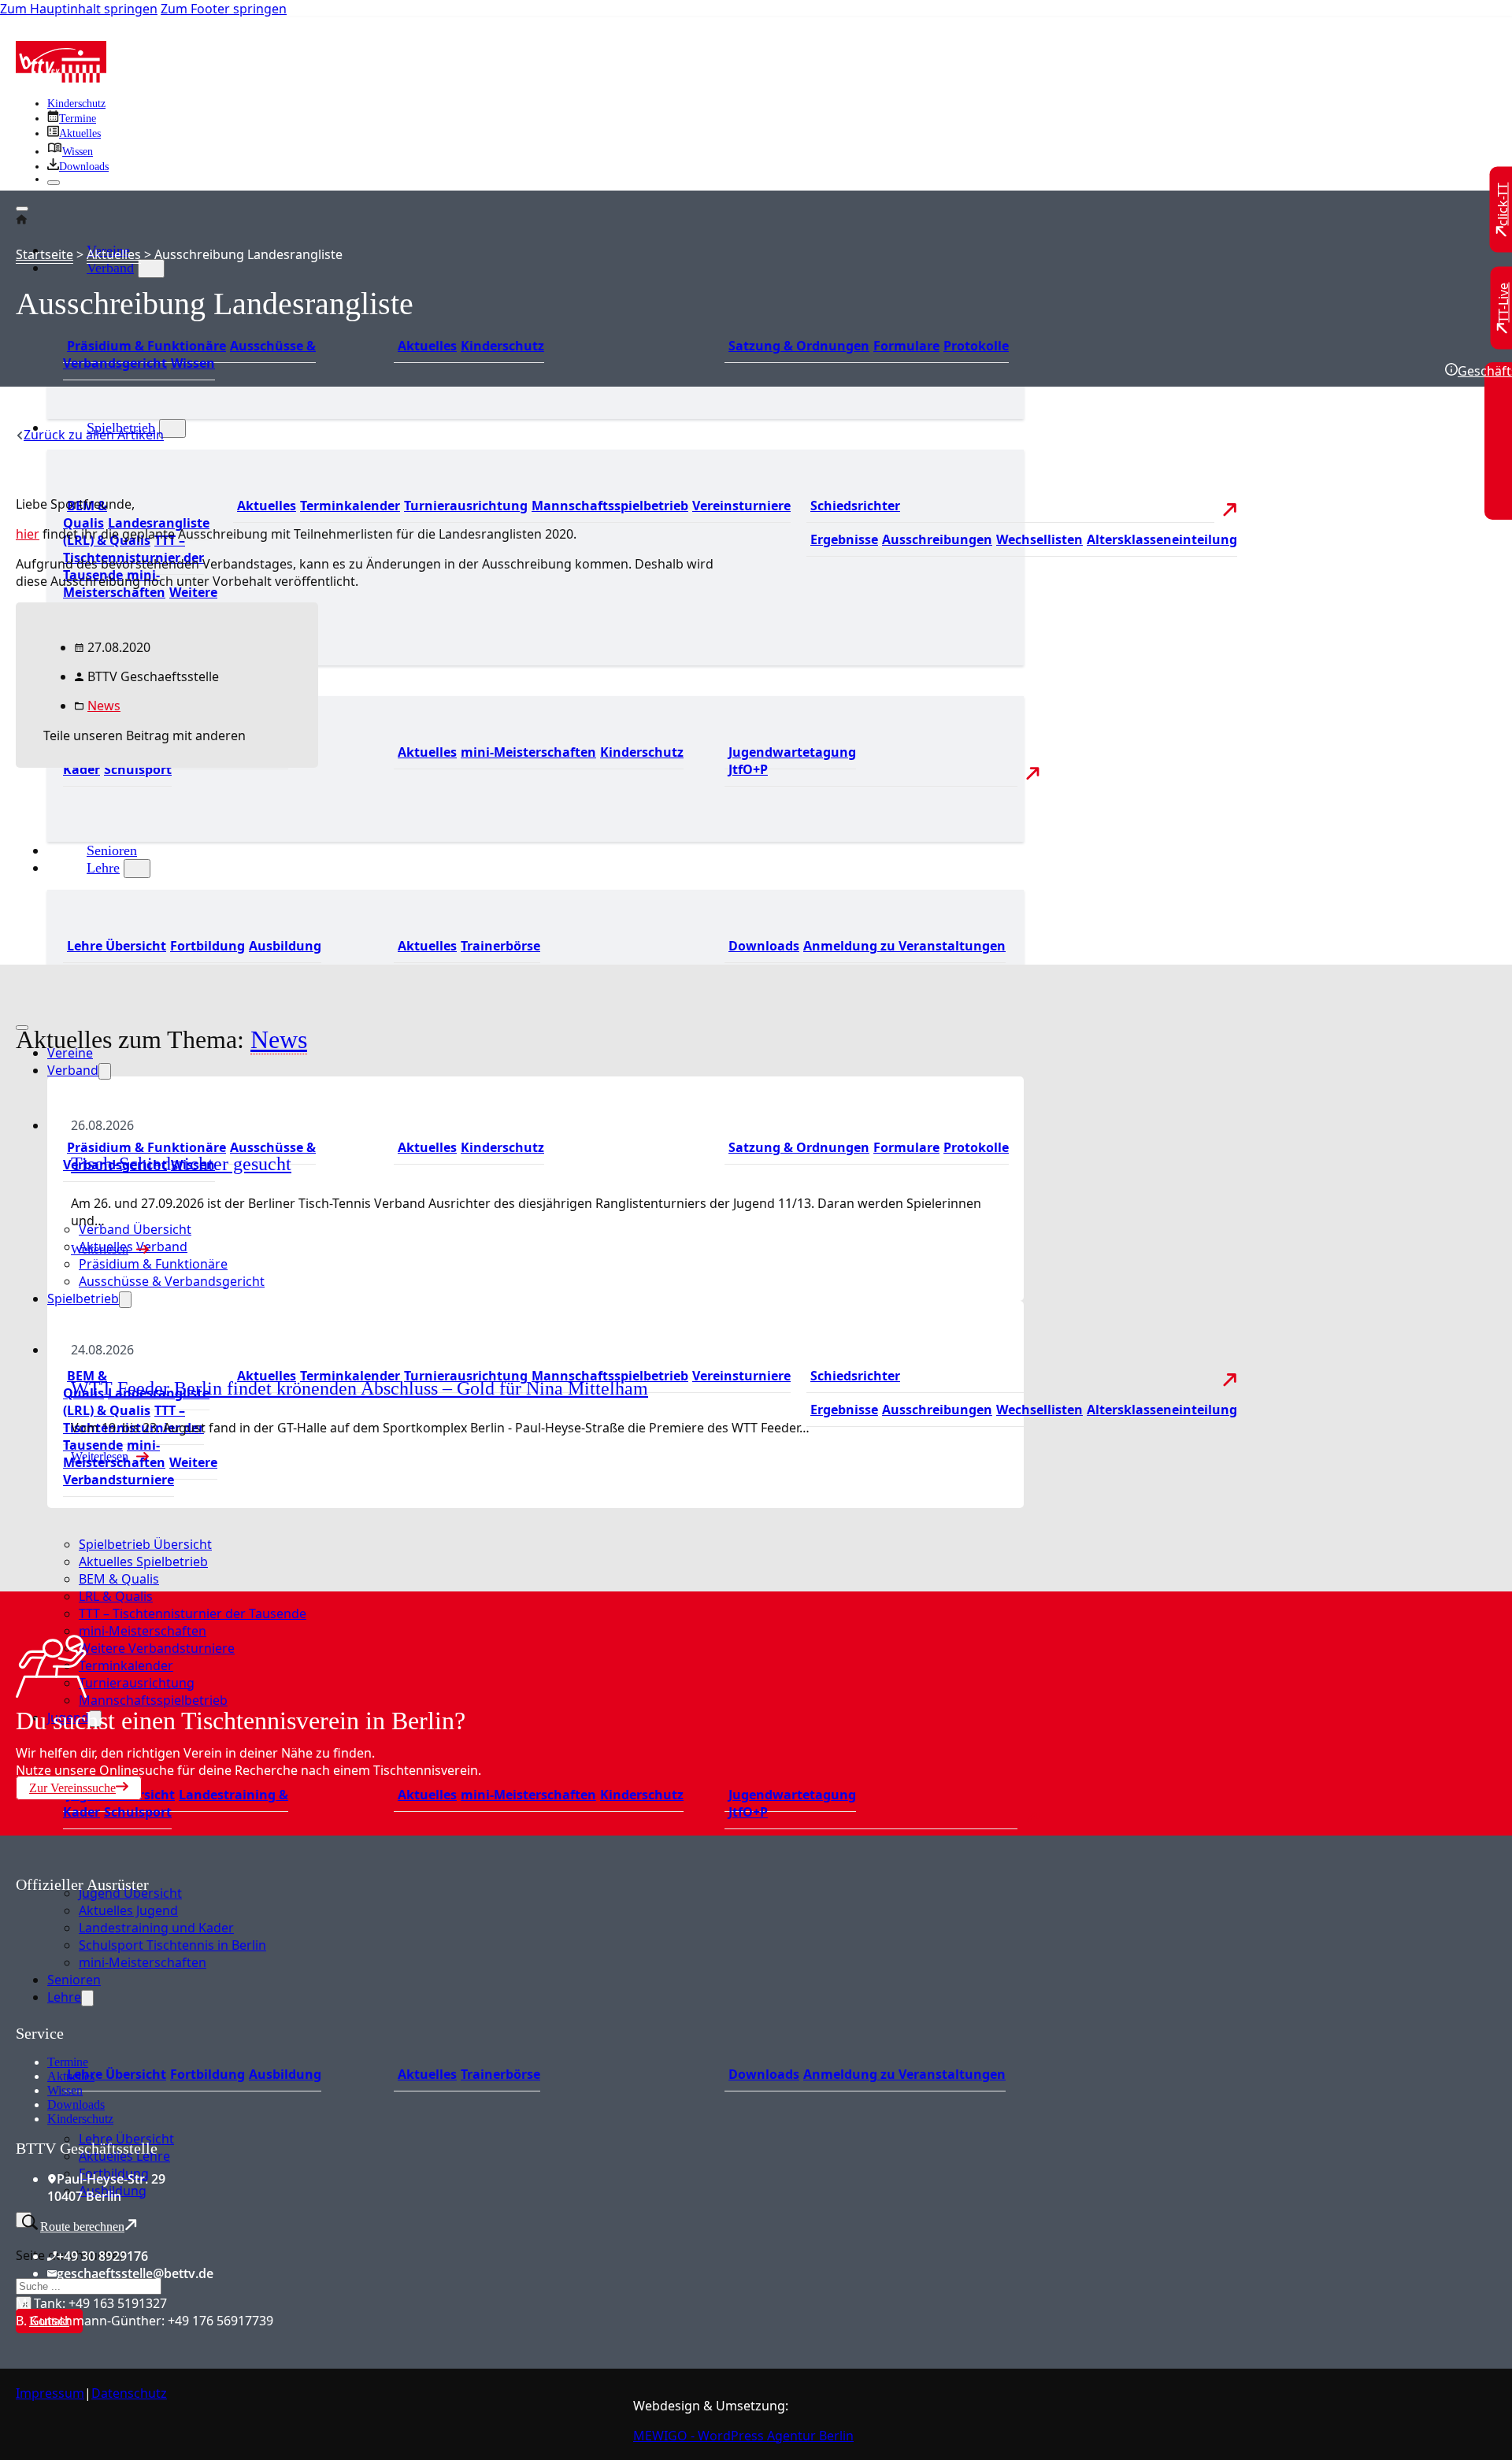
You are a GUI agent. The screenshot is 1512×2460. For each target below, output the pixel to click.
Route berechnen (82, 2227)
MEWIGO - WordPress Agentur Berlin (743, 2436)
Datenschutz (129, 2393)
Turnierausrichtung (466, 506)
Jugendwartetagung (792, 752)
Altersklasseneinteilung (1162, 539)
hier (28, 534)
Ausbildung (285, 946)
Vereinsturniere (741, 506)
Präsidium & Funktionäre (146, 346)
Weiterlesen (100, 1249)
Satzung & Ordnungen (799, 346)
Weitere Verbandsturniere (140, 1471)
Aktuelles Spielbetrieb (143, 1562)
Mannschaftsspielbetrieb (610, 506)
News (104, 706)
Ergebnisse (844, 539)
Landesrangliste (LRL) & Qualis (136, 1402)
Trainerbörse (500, 946)
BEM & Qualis (85, 514)
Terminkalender (350, 506)
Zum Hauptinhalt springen (79, 9)
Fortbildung (208, 946)
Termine (68, 2062)
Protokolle (976, 346)
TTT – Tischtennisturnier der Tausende (193, 1613)
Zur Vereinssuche (72, 1788)
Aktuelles (427, 346)
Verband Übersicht (135, 1229)
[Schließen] (54, 183)
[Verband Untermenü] (151, 269)
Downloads (764, 946)
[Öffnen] (22, 209)
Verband (110, 268)
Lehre (103, 868)
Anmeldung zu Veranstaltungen (904, 946)
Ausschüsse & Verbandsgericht (172, 1281)
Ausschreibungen (937, 539)
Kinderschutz (76, 104)
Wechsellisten (1039, 539)
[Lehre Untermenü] (137, 869)
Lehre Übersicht (117, 946)
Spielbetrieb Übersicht (145, 1544)
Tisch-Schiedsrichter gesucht (181, 1164)
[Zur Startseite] (61, 78)
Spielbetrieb (83, 1299)
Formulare (906, 346)
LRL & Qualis (116, 1596)
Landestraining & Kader (176, 1803)
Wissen (193, 363)
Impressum (50, 2393)
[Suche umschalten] (24, 2220)
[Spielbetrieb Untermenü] (172, 428)
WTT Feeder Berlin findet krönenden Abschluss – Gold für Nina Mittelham (359, 1388)
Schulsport (138, 1812)
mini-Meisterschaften (528, 752)
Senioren (112, 850)
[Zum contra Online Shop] (134, 2015)
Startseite (44, 254)
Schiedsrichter (855, 506)
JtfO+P (748, 769)
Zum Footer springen (224, 9)
